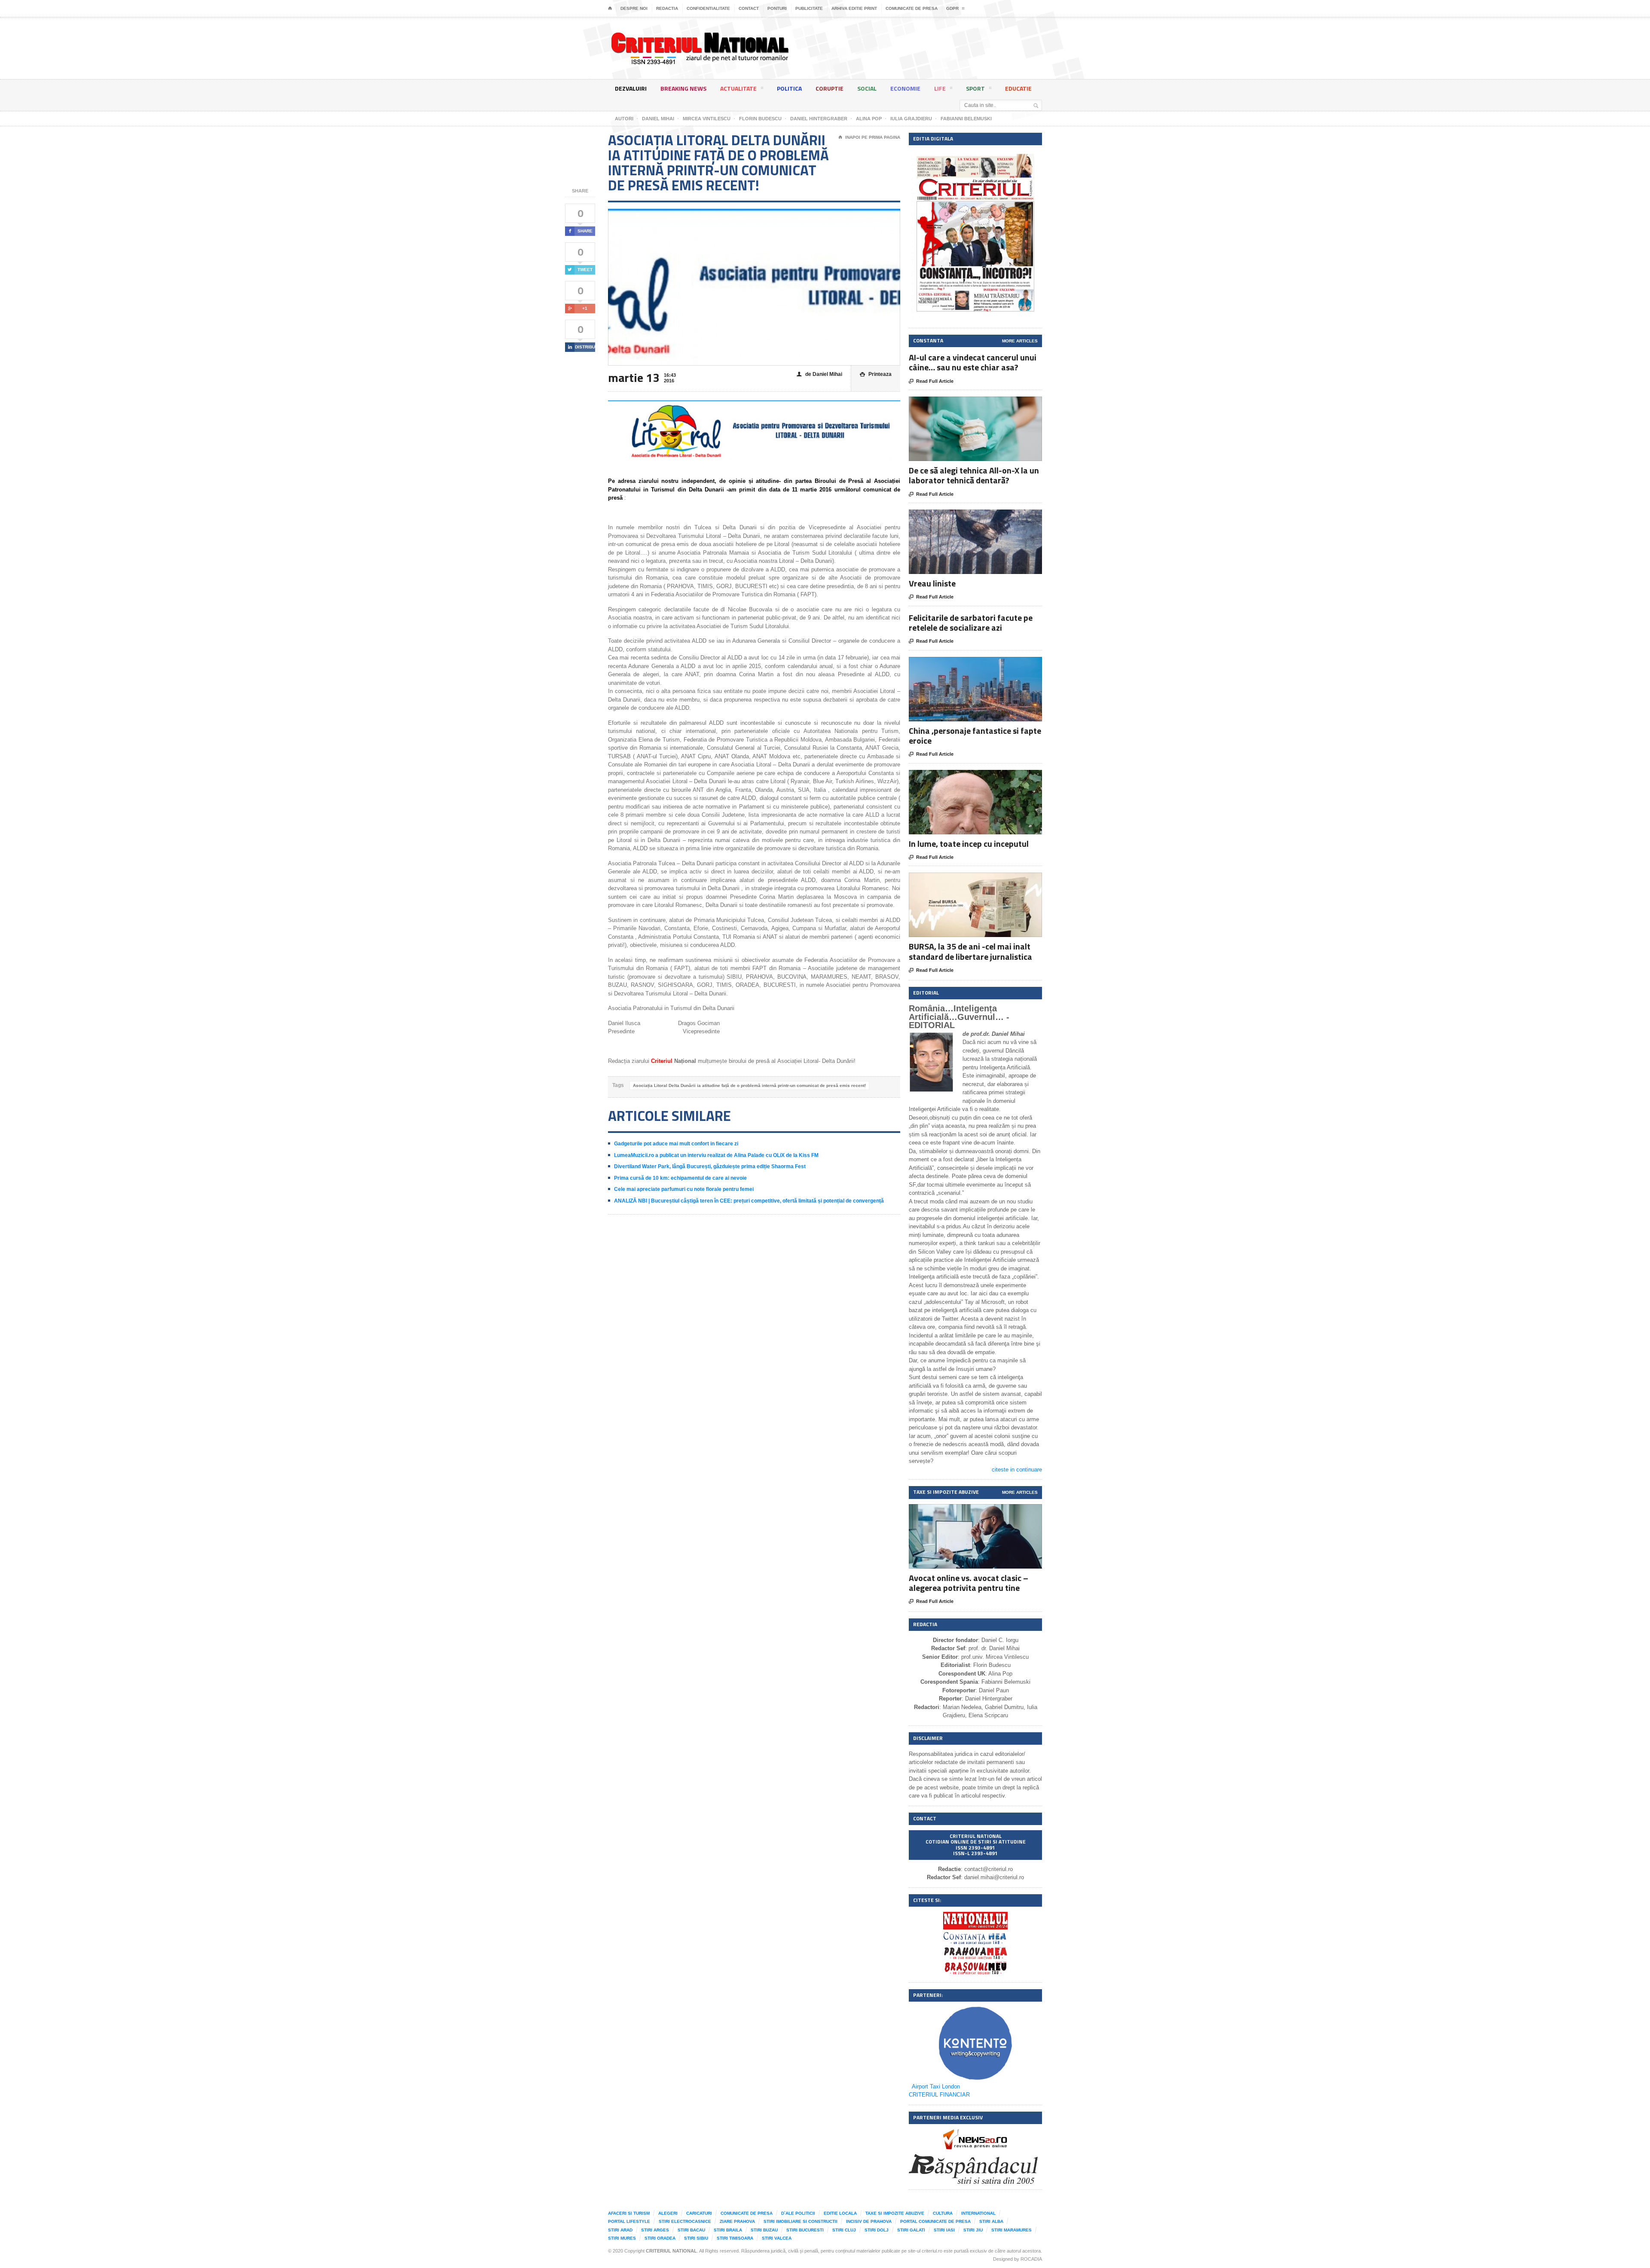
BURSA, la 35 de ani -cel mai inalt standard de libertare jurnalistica (970, 951)
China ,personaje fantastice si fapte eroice (975, 736)
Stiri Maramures (1011, 2230)
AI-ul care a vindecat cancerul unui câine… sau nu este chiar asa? (973, 362)
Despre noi (634, 8)
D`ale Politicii (798, 2213)
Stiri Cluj (844, 2230)
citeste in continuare (1017, 1470)
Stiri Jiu (973, 2230)
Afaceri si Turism (629, 2213)
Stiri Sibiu (696, 2238)
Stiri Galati (911, 2230)
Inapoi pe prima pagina (869, 137)
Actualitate (738, 88)
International (978, 2213)
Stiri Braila (728, 2230)
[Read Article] (986, 404)
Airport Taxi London (936, 2086)
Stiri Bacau (691, 2230)
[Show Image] (965, 404)
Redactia (667, 8)
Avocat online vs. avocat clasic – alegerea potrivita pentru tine (969, 1583)
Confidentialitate (708, 8)
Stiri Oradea (660, 2238)
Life (940, 88)
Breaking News (683, 88)
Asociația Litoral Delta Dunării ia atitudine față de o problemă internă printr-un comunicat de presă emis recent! (749, 1085)
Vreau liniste (932, 583)
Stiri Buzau (764, 2230)
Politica (789, 88)
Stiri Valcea (777, 2238)
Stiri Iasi (944, 2230)
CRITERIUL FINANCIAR (939, 2095)
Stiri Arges (655, 2230)
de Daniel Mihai (819, 374)
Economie (905, 88)
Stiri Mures (622, 2238)
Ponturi (777, 8)
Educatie (1018, 88)
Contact (749, 8)
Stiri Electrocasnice (685, 2221)
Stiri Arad (620, 2230)
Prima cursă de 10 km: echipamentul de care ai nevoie (680, 1178)
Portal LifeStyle (629, 2221)
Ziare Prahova (737, 2221)
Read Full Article (931, 381)
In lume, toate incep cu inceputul (969, 844)
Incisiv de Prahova (869, 2221)
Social (867, 88)
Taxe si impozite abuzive (895, 2213)
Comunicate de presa (912, 8)
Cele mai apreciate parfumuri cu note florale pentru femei (684, 1189)
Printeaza (876, 374)
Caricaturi (699, 2213)
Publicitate (809, 8)
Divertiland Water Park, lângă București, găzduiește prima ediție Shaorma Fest (710, 1166)
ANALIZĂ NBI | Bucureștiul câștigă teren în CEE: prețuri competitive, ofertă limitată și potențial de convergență (749, 1201)
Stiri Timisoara (735, 2238)
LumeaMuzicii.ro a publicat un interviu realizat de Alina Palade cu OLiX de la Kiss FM (716, 1155)
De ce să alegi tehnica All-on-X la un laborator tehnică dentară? (974, 475)
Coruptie (830, 88)
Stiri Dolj (877, 2230)
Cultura (943, 2213)
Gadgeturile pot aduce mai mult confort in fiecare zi (676, 1144)
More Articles (1020, 341)
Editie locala (840, 2213)
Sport (975, 88)
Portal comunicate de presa (935, 2221)
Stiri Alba (991, 2221)
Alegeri (668, 2213)
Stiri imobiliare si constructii (801, 2221)
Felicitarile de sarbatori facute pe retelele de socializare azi (971, 623)
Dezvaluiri (631, 88)
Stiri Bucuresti (805, 2230)
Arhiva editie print (854, 8)
